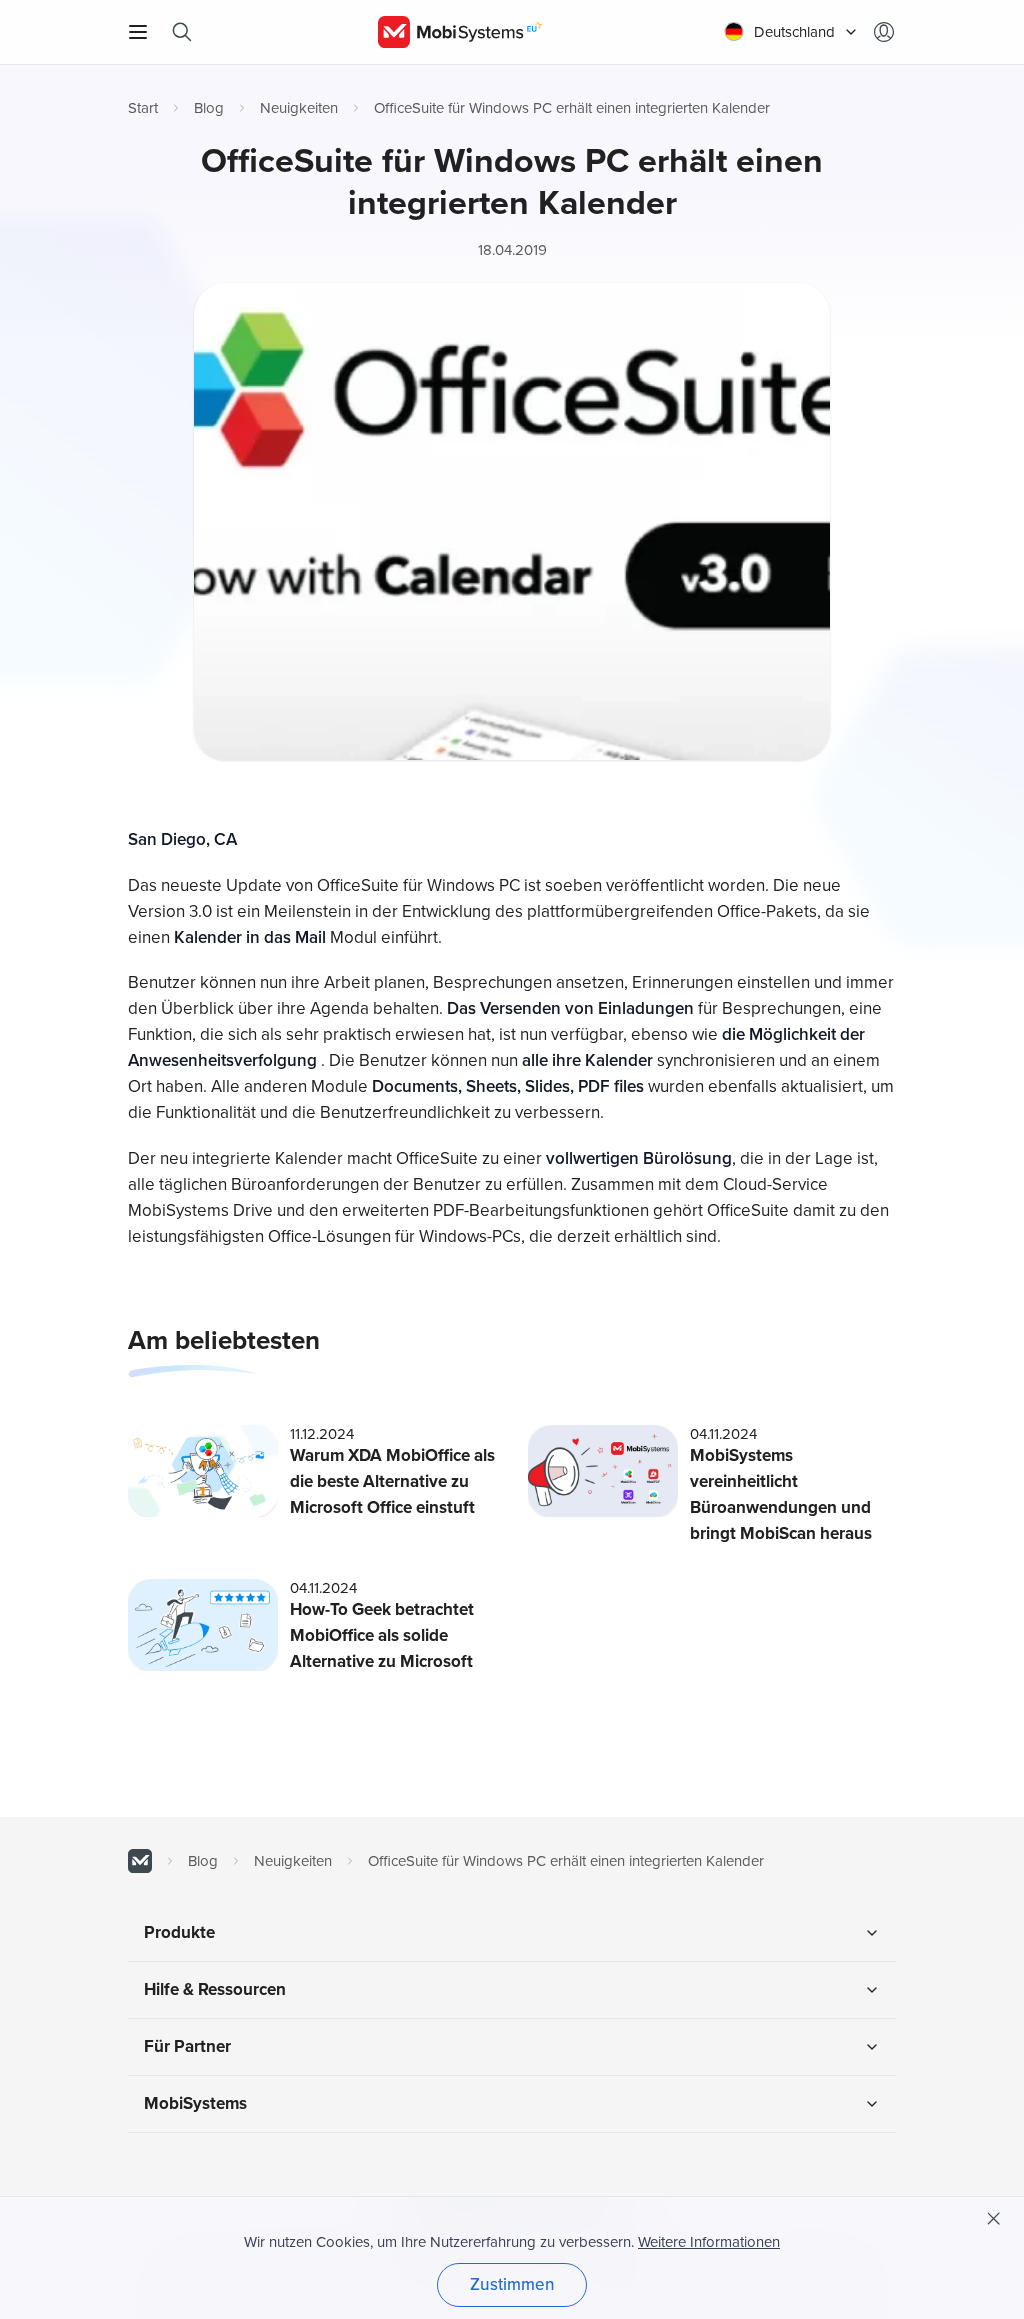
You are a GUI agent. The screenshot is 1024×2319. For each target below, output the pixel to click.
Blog (209, 108)
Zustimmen (512, 2284)
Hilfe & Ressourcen (215, 1989)
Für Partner (187, 2046)
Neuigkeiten (299, 108)
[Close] (994, 2219)
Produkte (179, 1932)
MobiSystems (195, 2103)
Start (143, 108)
